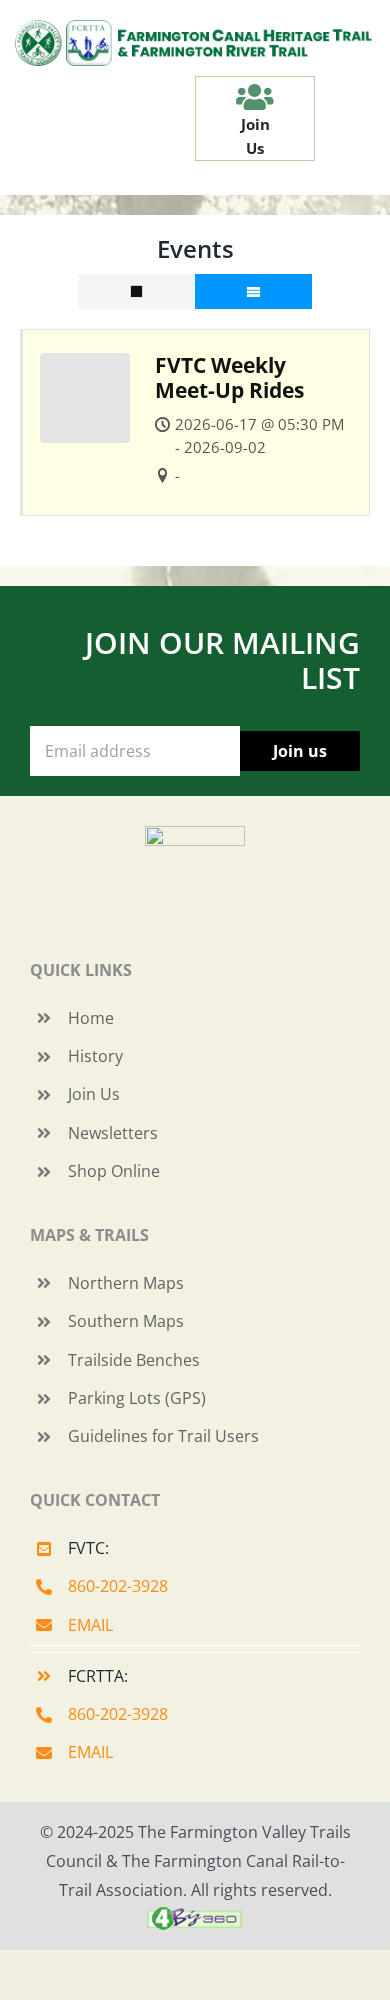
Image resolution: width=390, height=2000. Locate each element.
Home (91, 1018)
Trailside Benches (134, 1360)
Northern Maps (126, 1283)
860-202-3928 (118, 1586)
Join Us (94, 1094)
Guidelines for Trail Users (163, 1436)
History (95, 1056)
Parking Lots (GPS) (137, 1398)
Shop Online (114, 1171)
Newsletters (113, 1133)
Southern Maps (126, 1321)
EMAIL (90, 1625)
